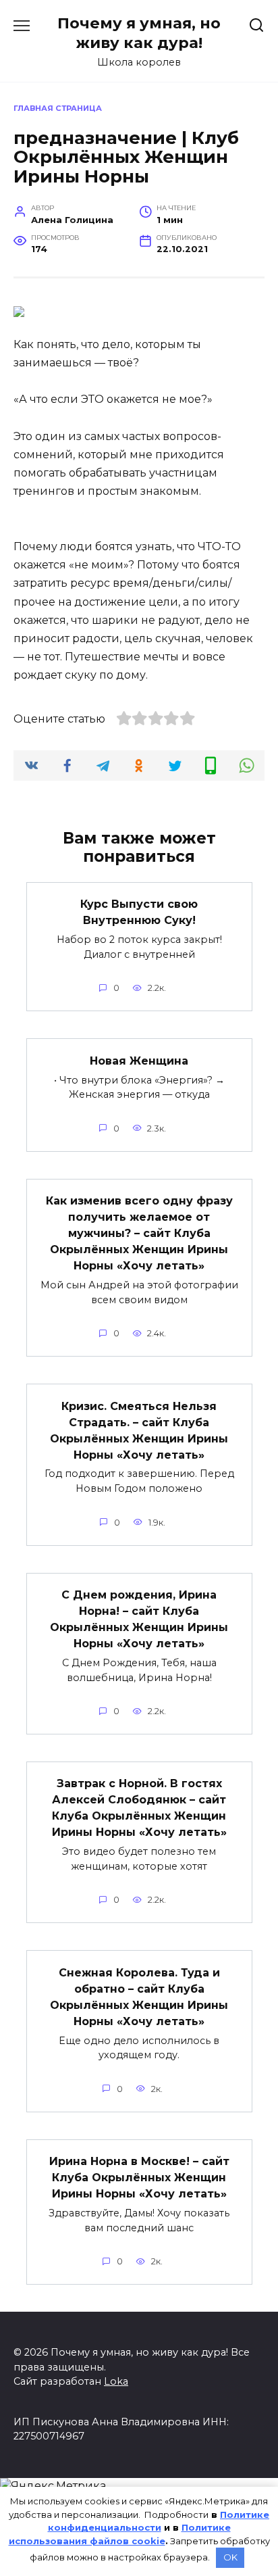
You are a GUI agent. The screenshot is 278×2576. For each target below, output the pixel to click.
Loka (116, 2381)
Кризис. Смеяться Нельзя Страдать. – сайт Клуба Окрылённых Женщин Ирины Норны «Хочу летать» (139, 1430)
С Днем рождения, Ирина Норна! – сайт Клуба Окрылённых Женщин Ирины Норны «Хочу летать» (139, 1619)
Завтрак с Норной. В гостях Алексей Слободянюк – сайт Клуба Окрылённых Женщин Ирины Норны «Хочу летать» (139, 1808)
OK (230, 2557)
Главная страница (58, 108)
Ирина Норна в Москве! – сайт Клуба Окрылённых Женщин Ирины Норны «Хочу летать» (139, 2178)
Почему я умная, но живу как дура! (139, 33)
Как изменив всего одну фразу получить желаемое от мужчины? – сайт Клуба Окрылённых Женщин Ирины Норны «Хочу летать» (139, 1233)
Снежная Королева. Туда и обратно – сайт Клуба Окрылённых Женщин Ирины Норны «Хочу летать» (139, 1996)
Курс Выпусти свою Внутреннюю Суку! (139, 912)
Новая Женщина (139, 1060)
